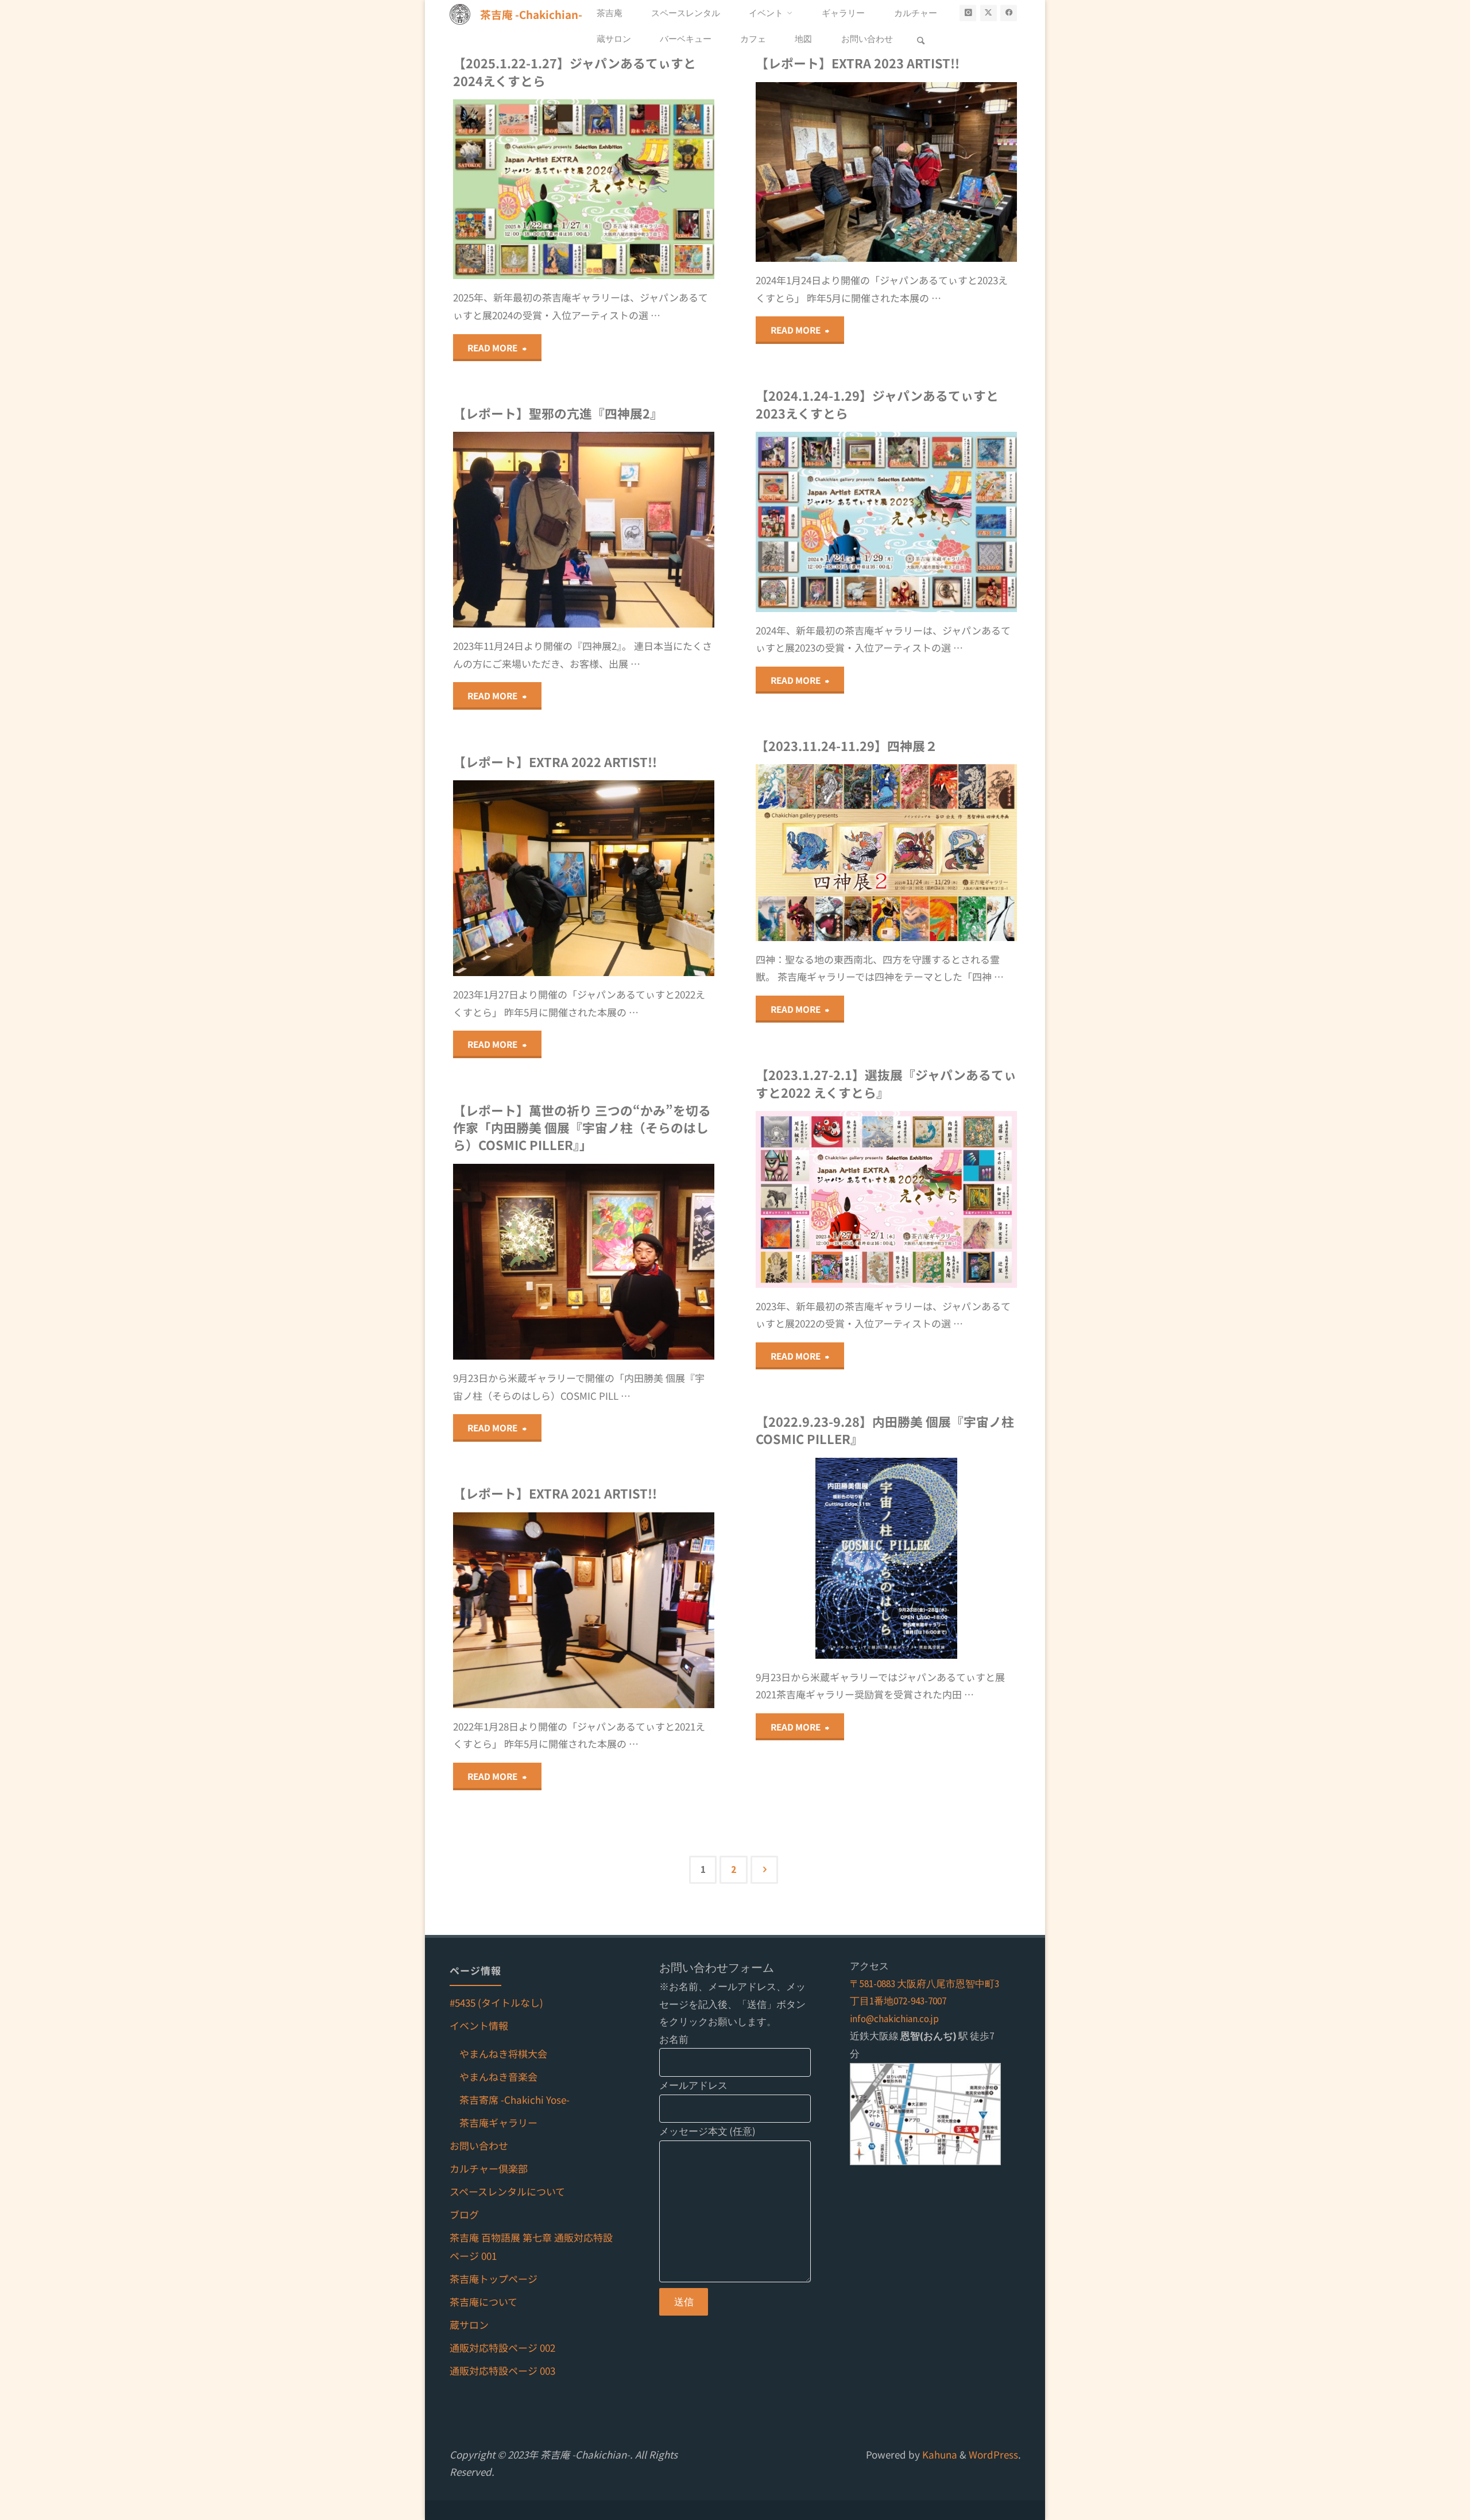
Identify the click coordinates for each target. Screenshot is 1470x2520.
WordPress (993, 2454)
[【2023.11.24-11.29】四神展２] (952, 852)
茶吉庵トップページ (494, 2279)
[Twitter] (989, 13)
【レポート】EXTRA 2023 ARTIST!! (858, 63)
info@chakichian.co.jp (894, 2019)
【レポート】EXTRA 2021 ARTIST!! (555, 1493)
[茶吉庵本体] (1009, 13)
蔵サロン (469, 2324)
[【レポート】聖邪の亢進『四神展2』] (649, 530)
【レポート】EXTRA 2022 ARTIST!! (555, 762)
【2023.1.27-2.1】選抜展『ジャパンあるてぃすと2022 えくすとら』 (886, 1083)
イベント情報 (479, 2025)
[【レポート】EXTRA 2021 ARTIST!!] (649, 1610)
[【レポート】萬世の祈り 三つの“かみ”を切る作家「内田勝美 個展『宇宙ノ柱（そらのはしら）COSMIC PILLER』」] (649, 1262)
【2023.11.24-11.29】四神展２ (847, 746)
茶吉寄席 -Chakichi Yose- (514, 2099)
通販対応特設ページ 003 (502, 2370)
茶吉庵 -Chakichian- (531, 13)
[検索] (921, 39)
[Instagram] (968, 13)
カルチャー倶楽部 (489, 2168)
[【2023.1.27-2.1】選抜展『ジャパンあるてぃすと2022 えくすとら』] (952, 1199)
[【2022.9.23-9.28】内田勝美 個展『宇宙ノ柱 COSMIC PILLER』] (952, 1558)
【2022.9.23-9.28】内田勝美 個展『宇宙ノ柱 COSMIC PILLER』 (885, 1430)
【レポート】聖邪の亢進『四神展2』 (558, 413)
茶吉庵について (483, 2302)
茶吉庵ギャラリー (498, 2122)
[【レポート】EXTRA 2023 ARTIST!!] (952, 172)
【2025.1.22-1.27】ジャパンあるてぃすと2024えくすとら (575, 71)
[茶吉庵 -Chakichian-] (460, 13)
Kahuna (939, 2454)
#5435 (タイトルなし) (496, 2002)
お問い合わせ (479, 2145)
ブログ (464, 2214)
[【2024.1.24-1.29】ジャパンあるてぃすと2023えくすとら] (952, 522)
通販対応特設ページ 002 (502, 2347)
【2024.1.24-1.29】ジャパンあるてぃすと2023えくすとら (877, 404)
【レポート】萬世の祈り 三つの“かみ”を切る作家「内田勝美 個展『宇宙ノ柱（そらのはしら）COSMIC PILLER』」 (582, 1128)
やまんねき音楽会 (498, 2076)
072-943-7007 (920, 2001)
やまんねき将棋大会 (503, 2053)
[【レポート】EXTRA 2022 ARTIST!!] (649, 878)
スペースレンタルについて (507, 2191)
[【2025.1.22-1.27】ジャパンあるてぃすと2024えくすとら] (649, 189)
